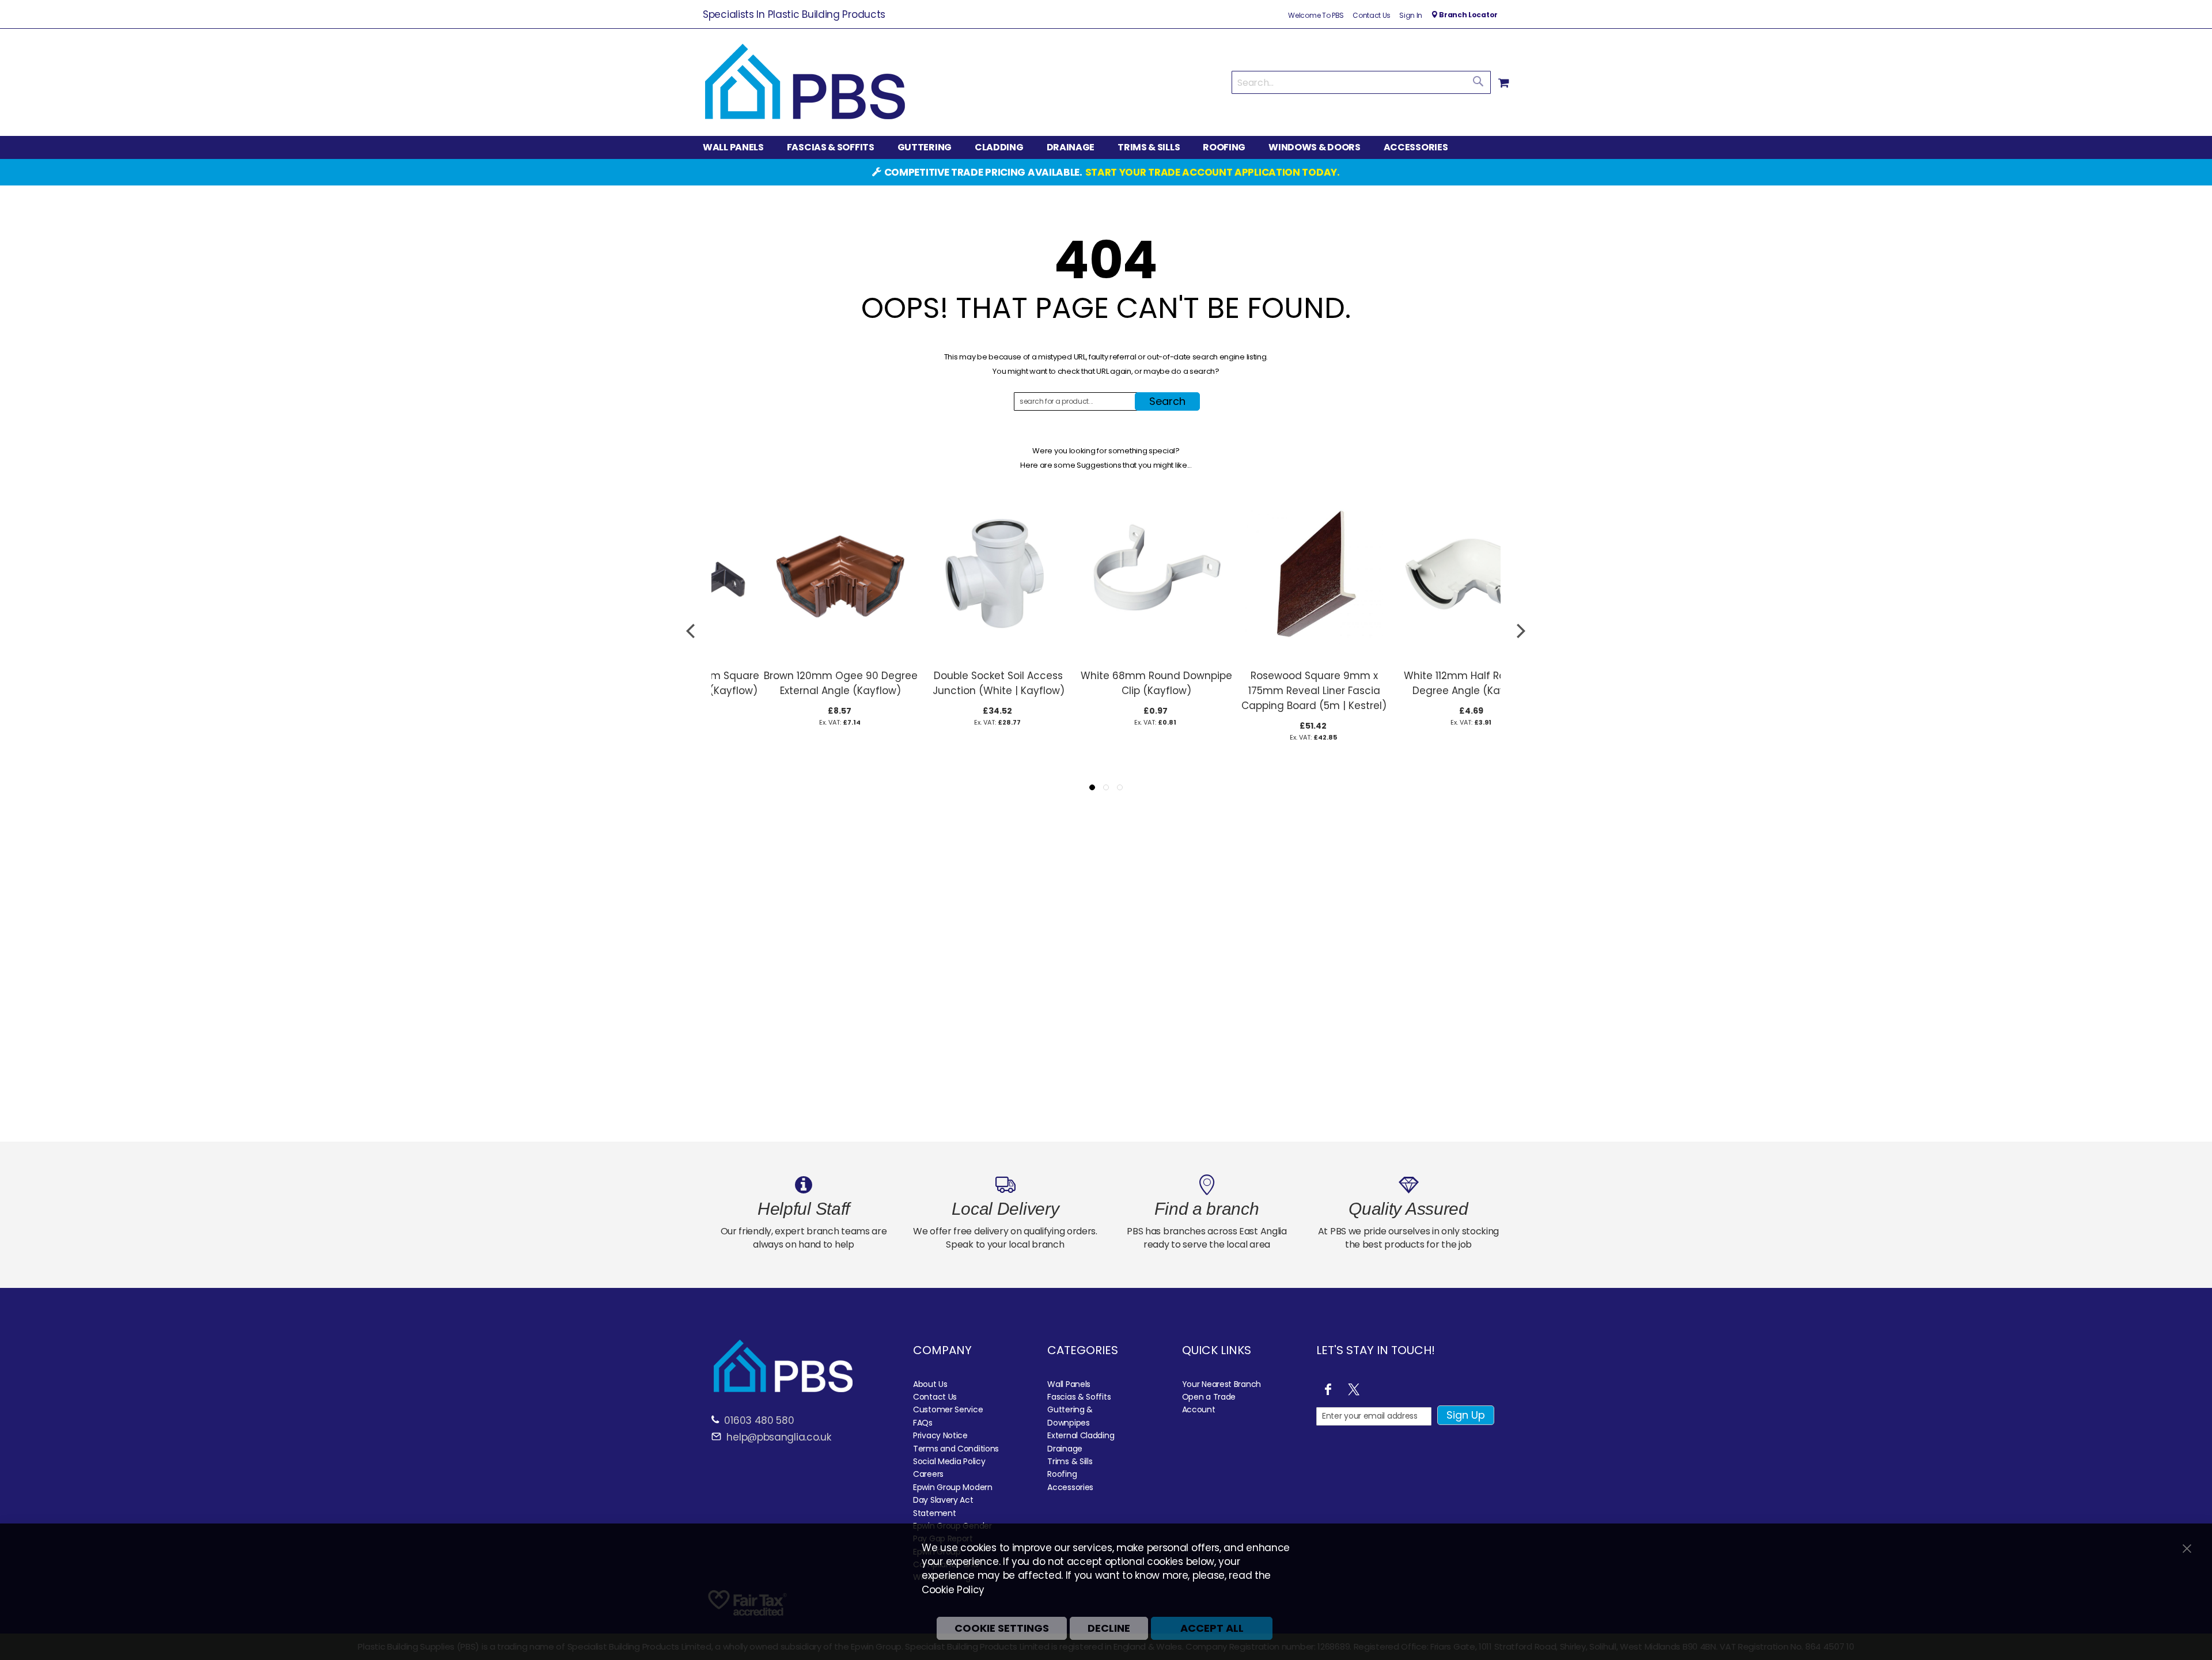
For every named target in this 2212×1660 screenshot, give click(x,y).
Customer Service (948, 1409)
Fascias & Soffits (1079, 1397)
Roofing (1062, 1474)
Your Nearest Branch (1221, 1384)
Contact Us (1372, 16)
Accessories (1070, 1487)
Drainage (1065, 1449)
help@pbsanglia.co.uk (778, 1437)
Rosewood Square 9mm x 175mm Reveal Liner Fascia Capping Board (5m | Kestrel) (1264, 691)
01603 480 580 (759, 1420)
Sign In (1411, 16)
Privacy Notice (940, 1435)
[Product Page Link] (790, 657)
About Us (930, 1384)
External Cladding (1081, 1435)
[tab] (1106, 147)
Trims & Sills (1070, 1461)
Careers (928, 1474)
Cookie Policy (953, 1590)
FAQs (923, 1423)
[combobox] (1361, 82)
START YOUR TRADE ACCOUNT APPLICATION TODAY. (1213, 172)
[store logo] (805, 82)
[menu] (1106, 147)
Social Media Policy (949, 1461)
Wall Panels (1069, 1384)
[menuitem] (739, 148)
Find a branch (1207, 1209)
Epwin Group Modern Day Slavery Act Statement (953, 1500)
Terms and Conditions (956, 1449)
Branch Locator (1467, 15)
